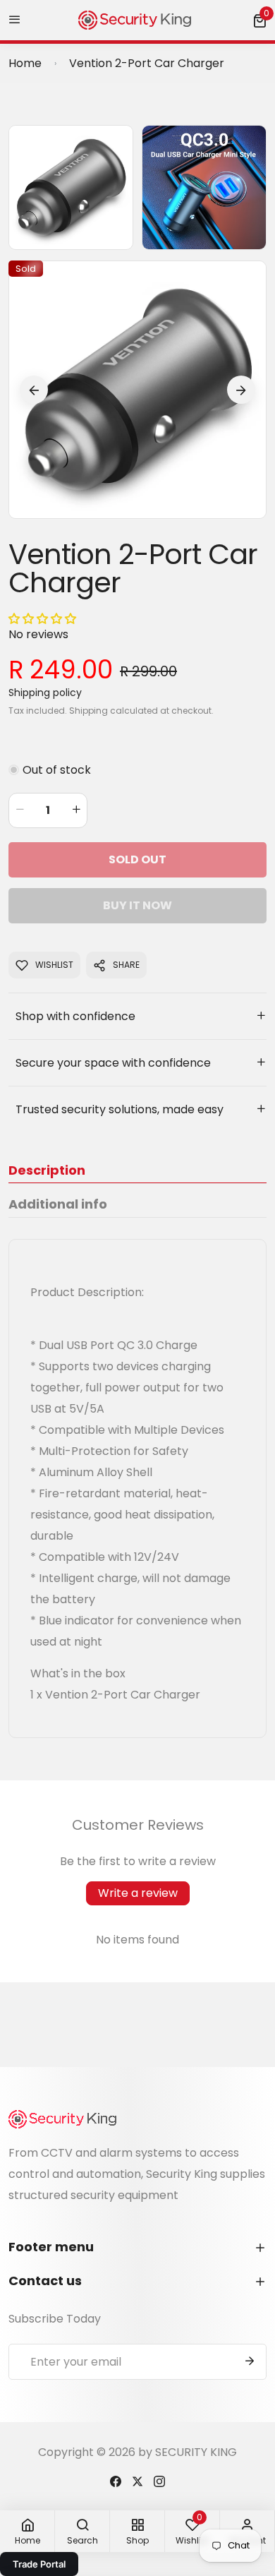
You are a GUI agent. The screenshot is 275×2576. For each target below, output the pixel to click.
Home (25, 63)
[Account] (116, 2480)
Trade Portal (39, 2564)
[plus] (76, 810)
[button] (259, 20)
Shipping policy (45, 693)
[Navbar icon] (15, 20)
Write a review (138, 1893)
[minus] (20, 810)
